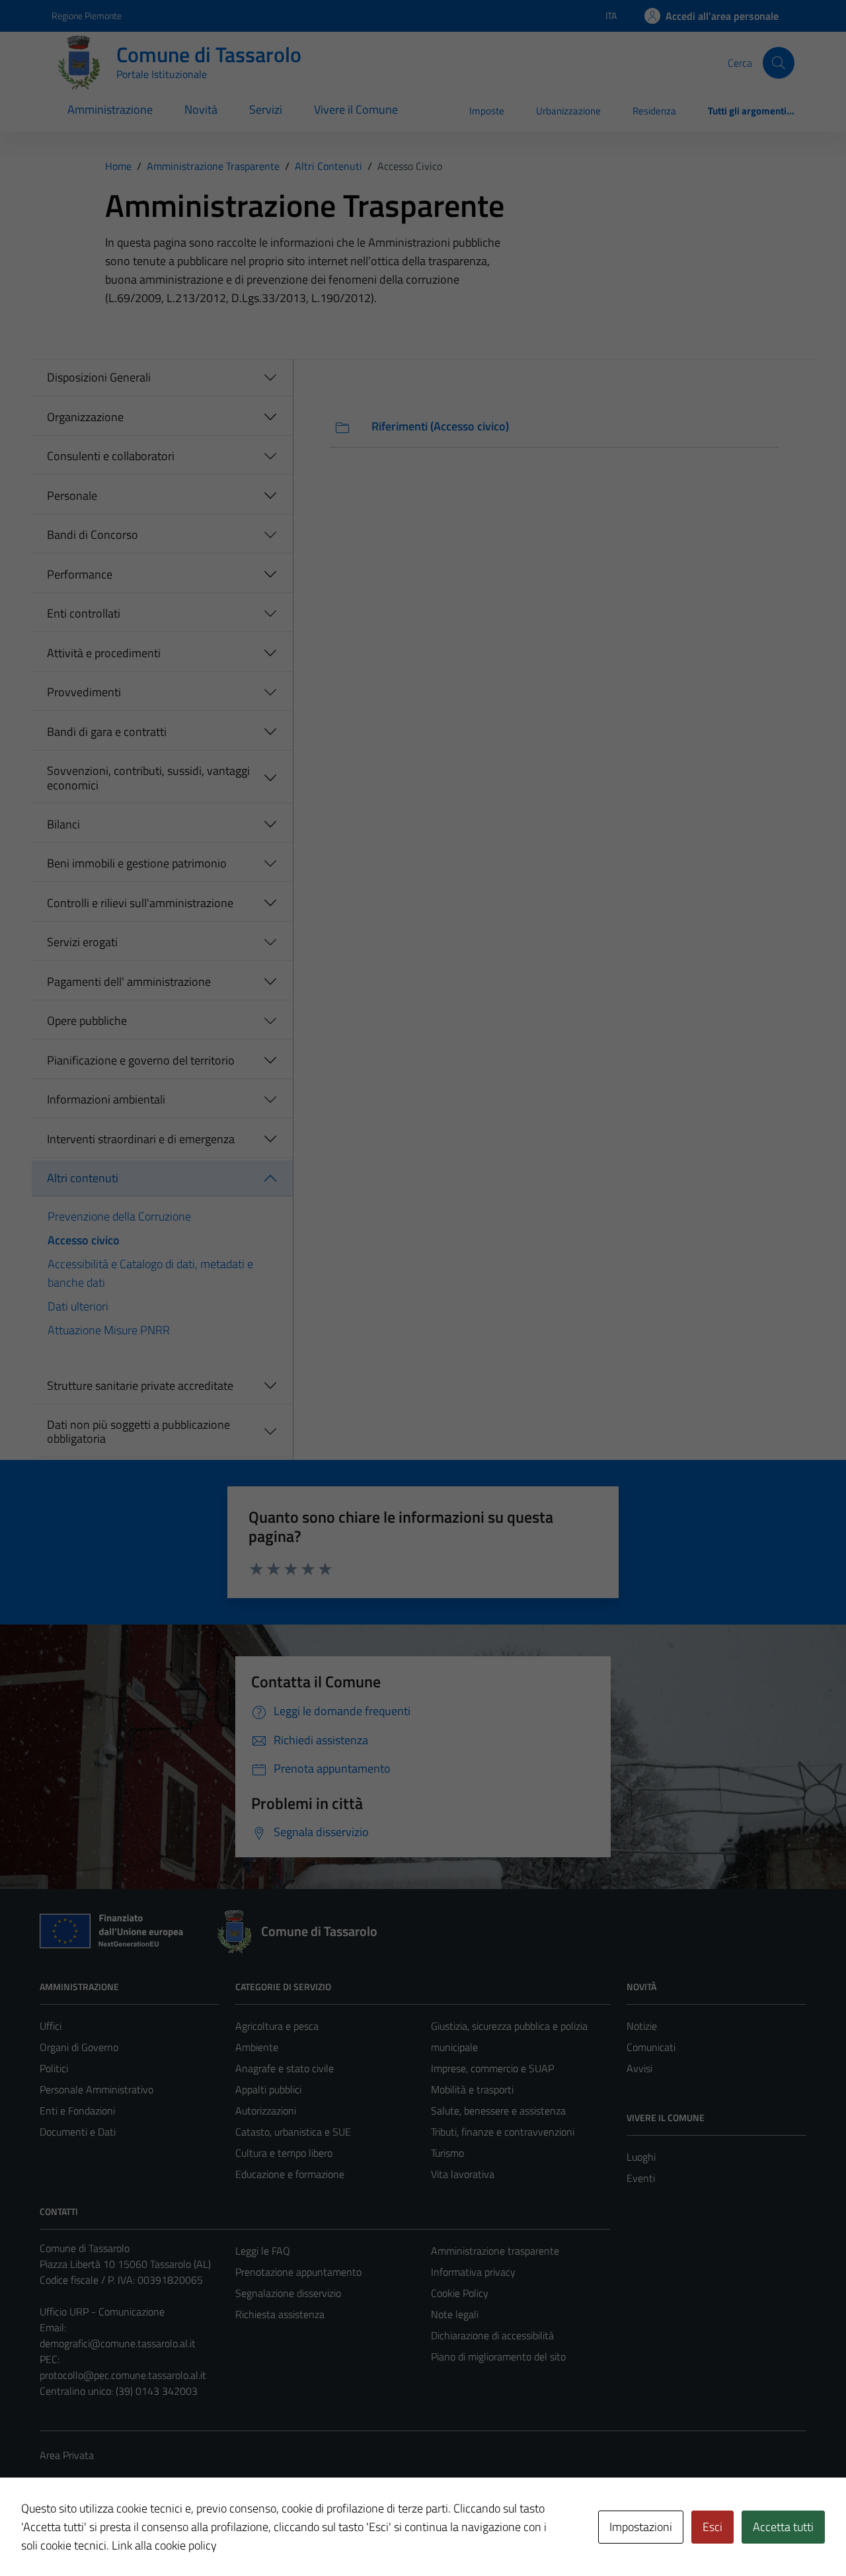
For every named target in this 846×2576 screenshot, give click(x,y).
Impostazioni (641, 2527)
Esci (712, 2527)
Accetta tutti (783, 2527)
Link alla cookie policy (164, 2545)
